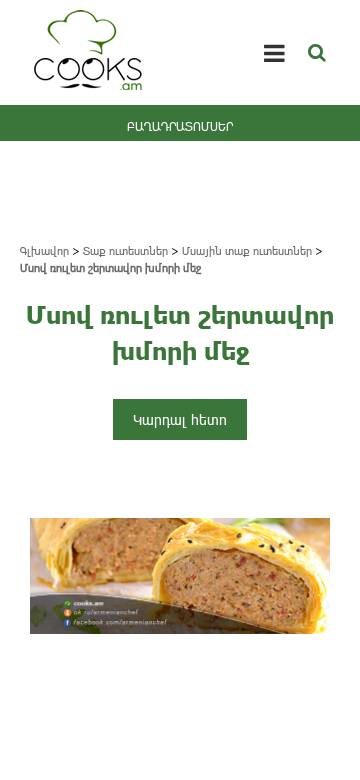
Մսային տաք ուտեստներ (247, 250)
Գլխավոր (44, 250)
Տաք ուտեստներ (125, 250)
